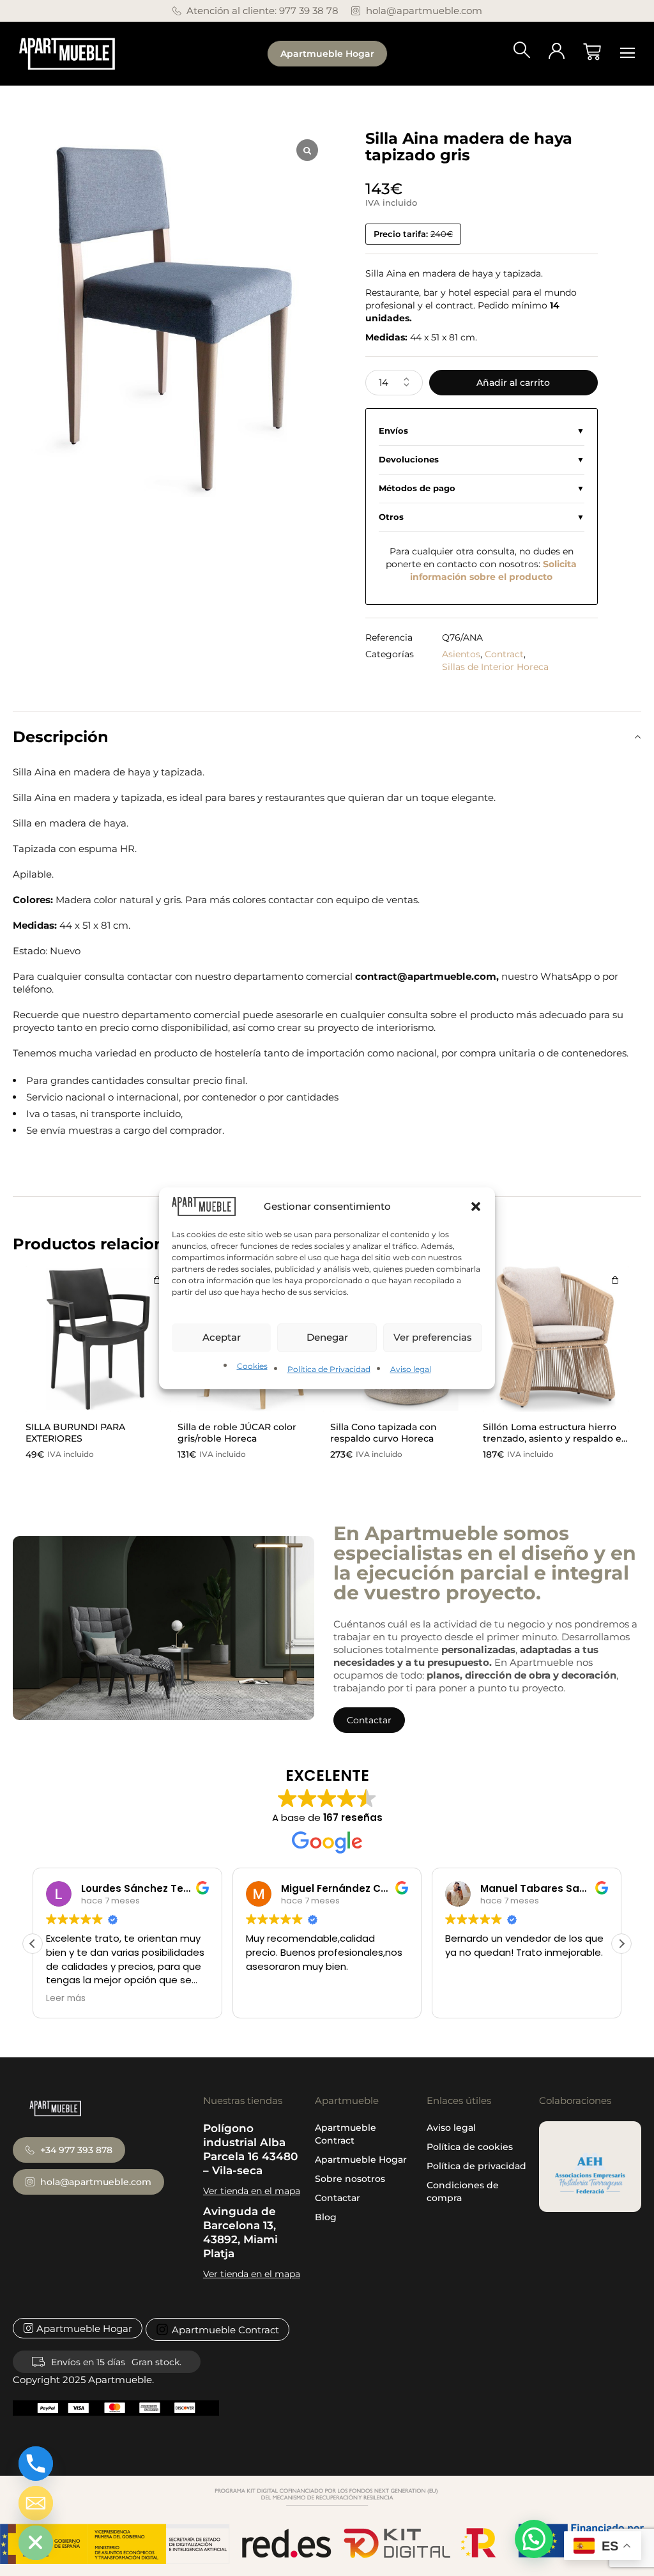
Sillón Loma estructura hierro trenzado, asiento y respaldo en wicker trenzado (555, 1438)
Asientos (461, 654)
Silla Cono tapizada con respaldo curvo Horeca (384, 1433)
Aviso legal (411, 1369)
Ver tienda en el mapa (252, 2191)
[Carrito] (592, 52)
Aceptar (222, 1337)
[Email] (36, 2503)
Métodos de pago (417, 488)
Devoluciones (409, 460)
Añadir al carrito (513, 383)
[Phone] (36, 2464)
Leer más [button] (66, 1999)
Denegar (327, 1337)
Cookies (252, 1366)
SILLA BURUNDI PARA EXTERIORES (75, 1433)
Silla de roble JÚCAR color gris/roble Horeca (237, 1433)
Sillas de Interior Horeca (495, 667)
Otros (391, 517)
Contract (504, 654)
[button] (476, 1206)
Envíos (393, 431)
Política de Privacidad (329, 1369)
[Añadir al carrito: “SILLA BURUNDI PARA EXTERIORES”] (157, 1280)
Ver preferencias (433, 1337)
